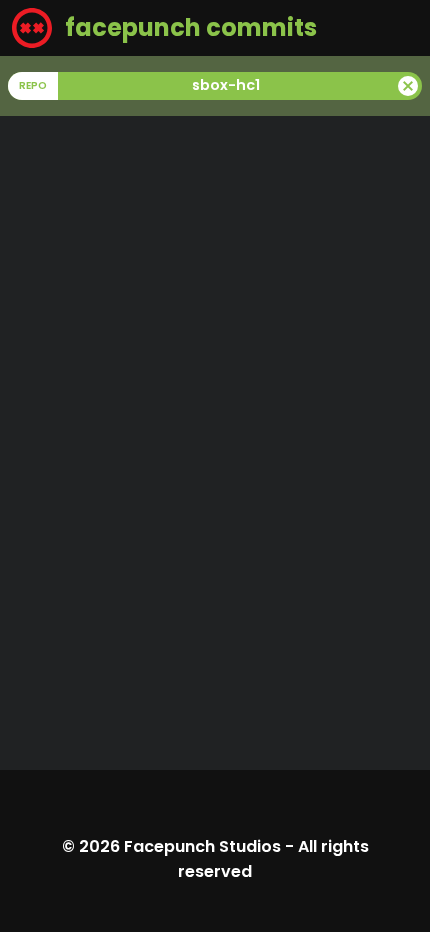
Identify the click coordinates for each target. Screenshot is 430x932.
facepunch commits (188, 27)
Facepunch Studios (202, 846)
